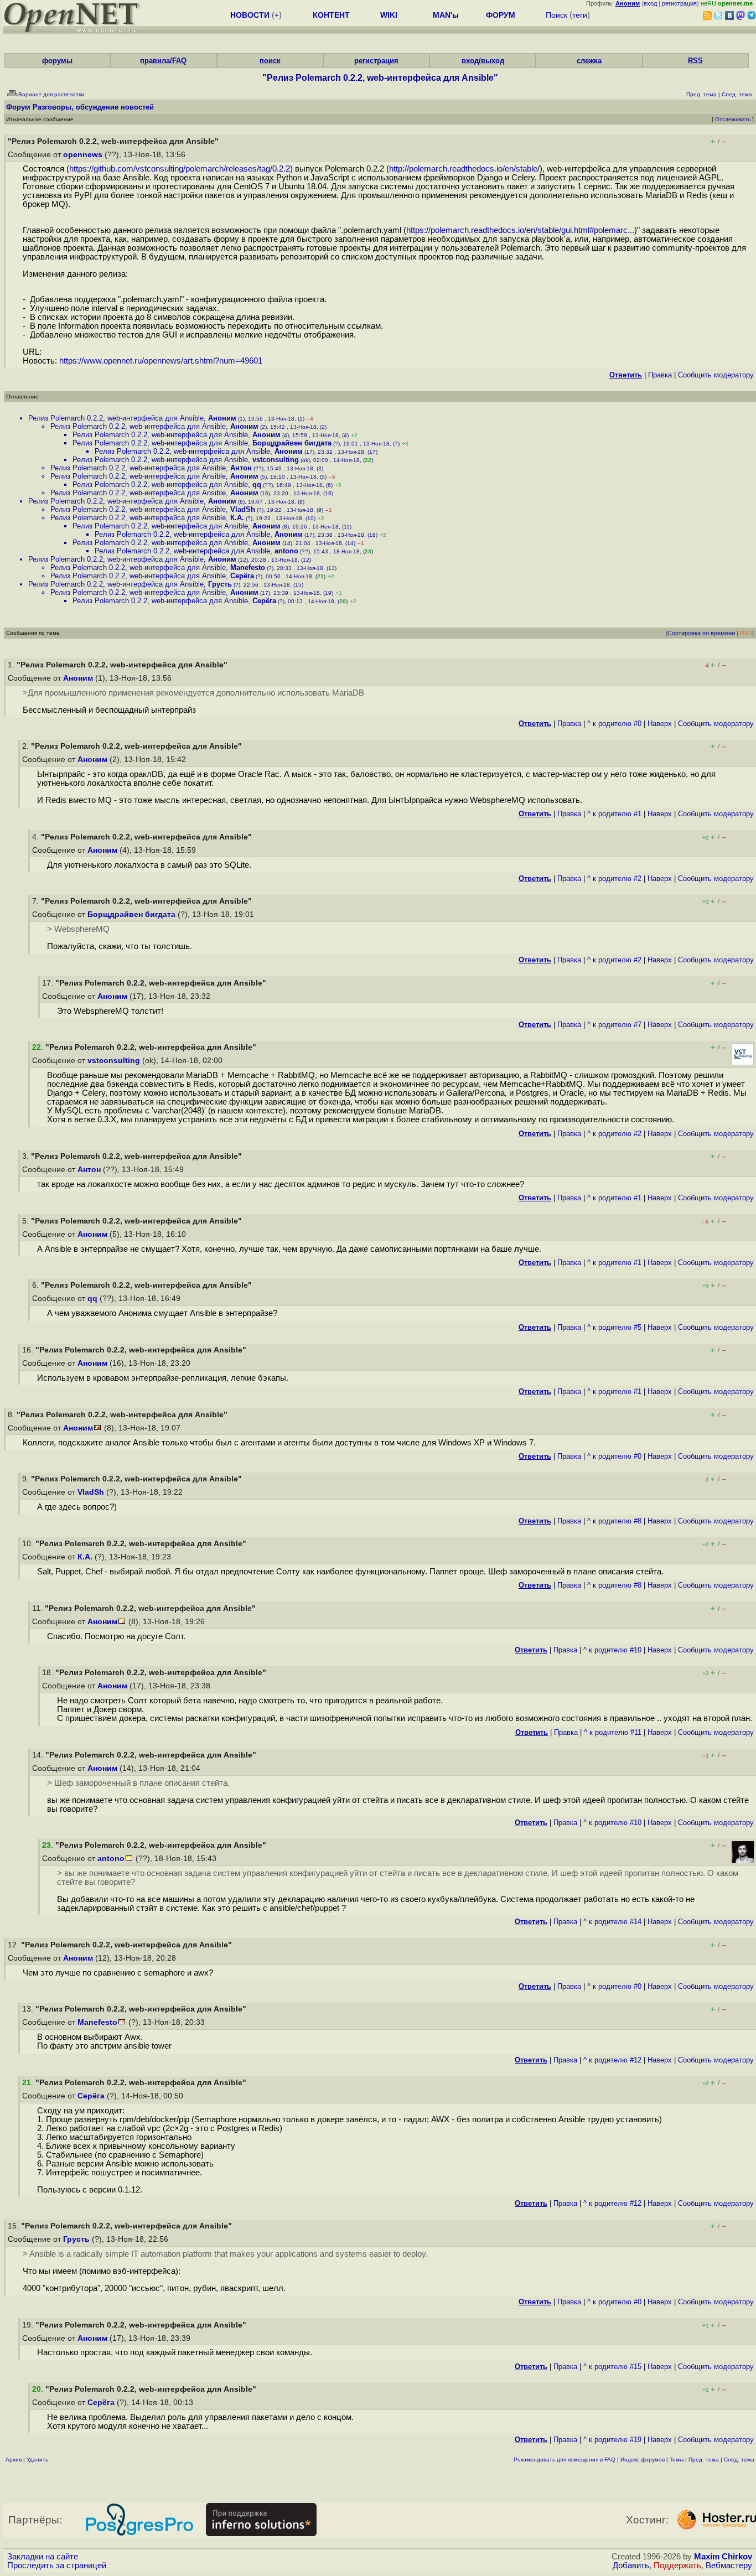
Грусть (220, 584)
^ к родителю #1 (614, 814)
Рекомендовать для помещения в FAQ (565, 2460)
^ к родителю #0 (614, 724)
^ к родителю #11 (613, 1732)
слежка (589, 61)
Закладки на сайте (43, 2557)
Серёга (242, 576)
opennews (83, 155)
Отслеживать (733, 119)
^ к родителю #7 (614, 1025)
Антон (241, 468)
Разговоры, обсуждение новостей (93, 107)
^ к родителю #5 (614, 1327)
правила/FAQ (163, 61)
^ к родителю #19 (612, 2440)
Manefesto (248, 567)
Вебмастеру (729, 2565)
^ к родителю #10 (612, 1650)
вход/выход (483, 61)
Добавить (631, 2565)
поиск (270, 61)
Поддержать (677, 2565)
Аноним (222, 418)
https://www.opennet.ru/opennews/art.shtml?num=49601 (161, 361)
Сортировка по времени (701, 633)
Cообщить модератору (716, 375)
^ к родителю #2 (614, 878)
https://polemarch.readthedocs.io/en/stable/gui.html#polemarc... (520, 230)
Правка (660, 375)
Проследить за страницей (57, 2565)
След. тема (739, 2460)
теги (580, 15)
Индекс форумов (643, 2460)
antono (286, 551)
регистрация (679, 3)
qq (257, 484)
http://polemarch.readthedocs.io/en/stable (463, 169)
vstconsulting (276, 460)
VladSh (243, 509)
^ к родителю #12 (612, 2060)
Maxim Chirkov (723, 2557)
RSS (695, 61)
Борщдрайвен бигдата (292, 443)
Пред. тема (704, 2460)
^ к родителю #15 (612, 2367)
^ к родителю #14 (612, 1922)
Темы (677, 2460)
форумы (57, 61)
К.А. (237, 518)
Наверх (660, 724)
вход (650, 3)
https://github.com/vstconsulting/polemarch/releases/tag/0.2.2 (180, 169)
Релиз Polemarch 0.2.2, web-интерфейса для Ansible (116, 418)
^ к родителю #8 (614, 1521)
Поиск (556, 15)
